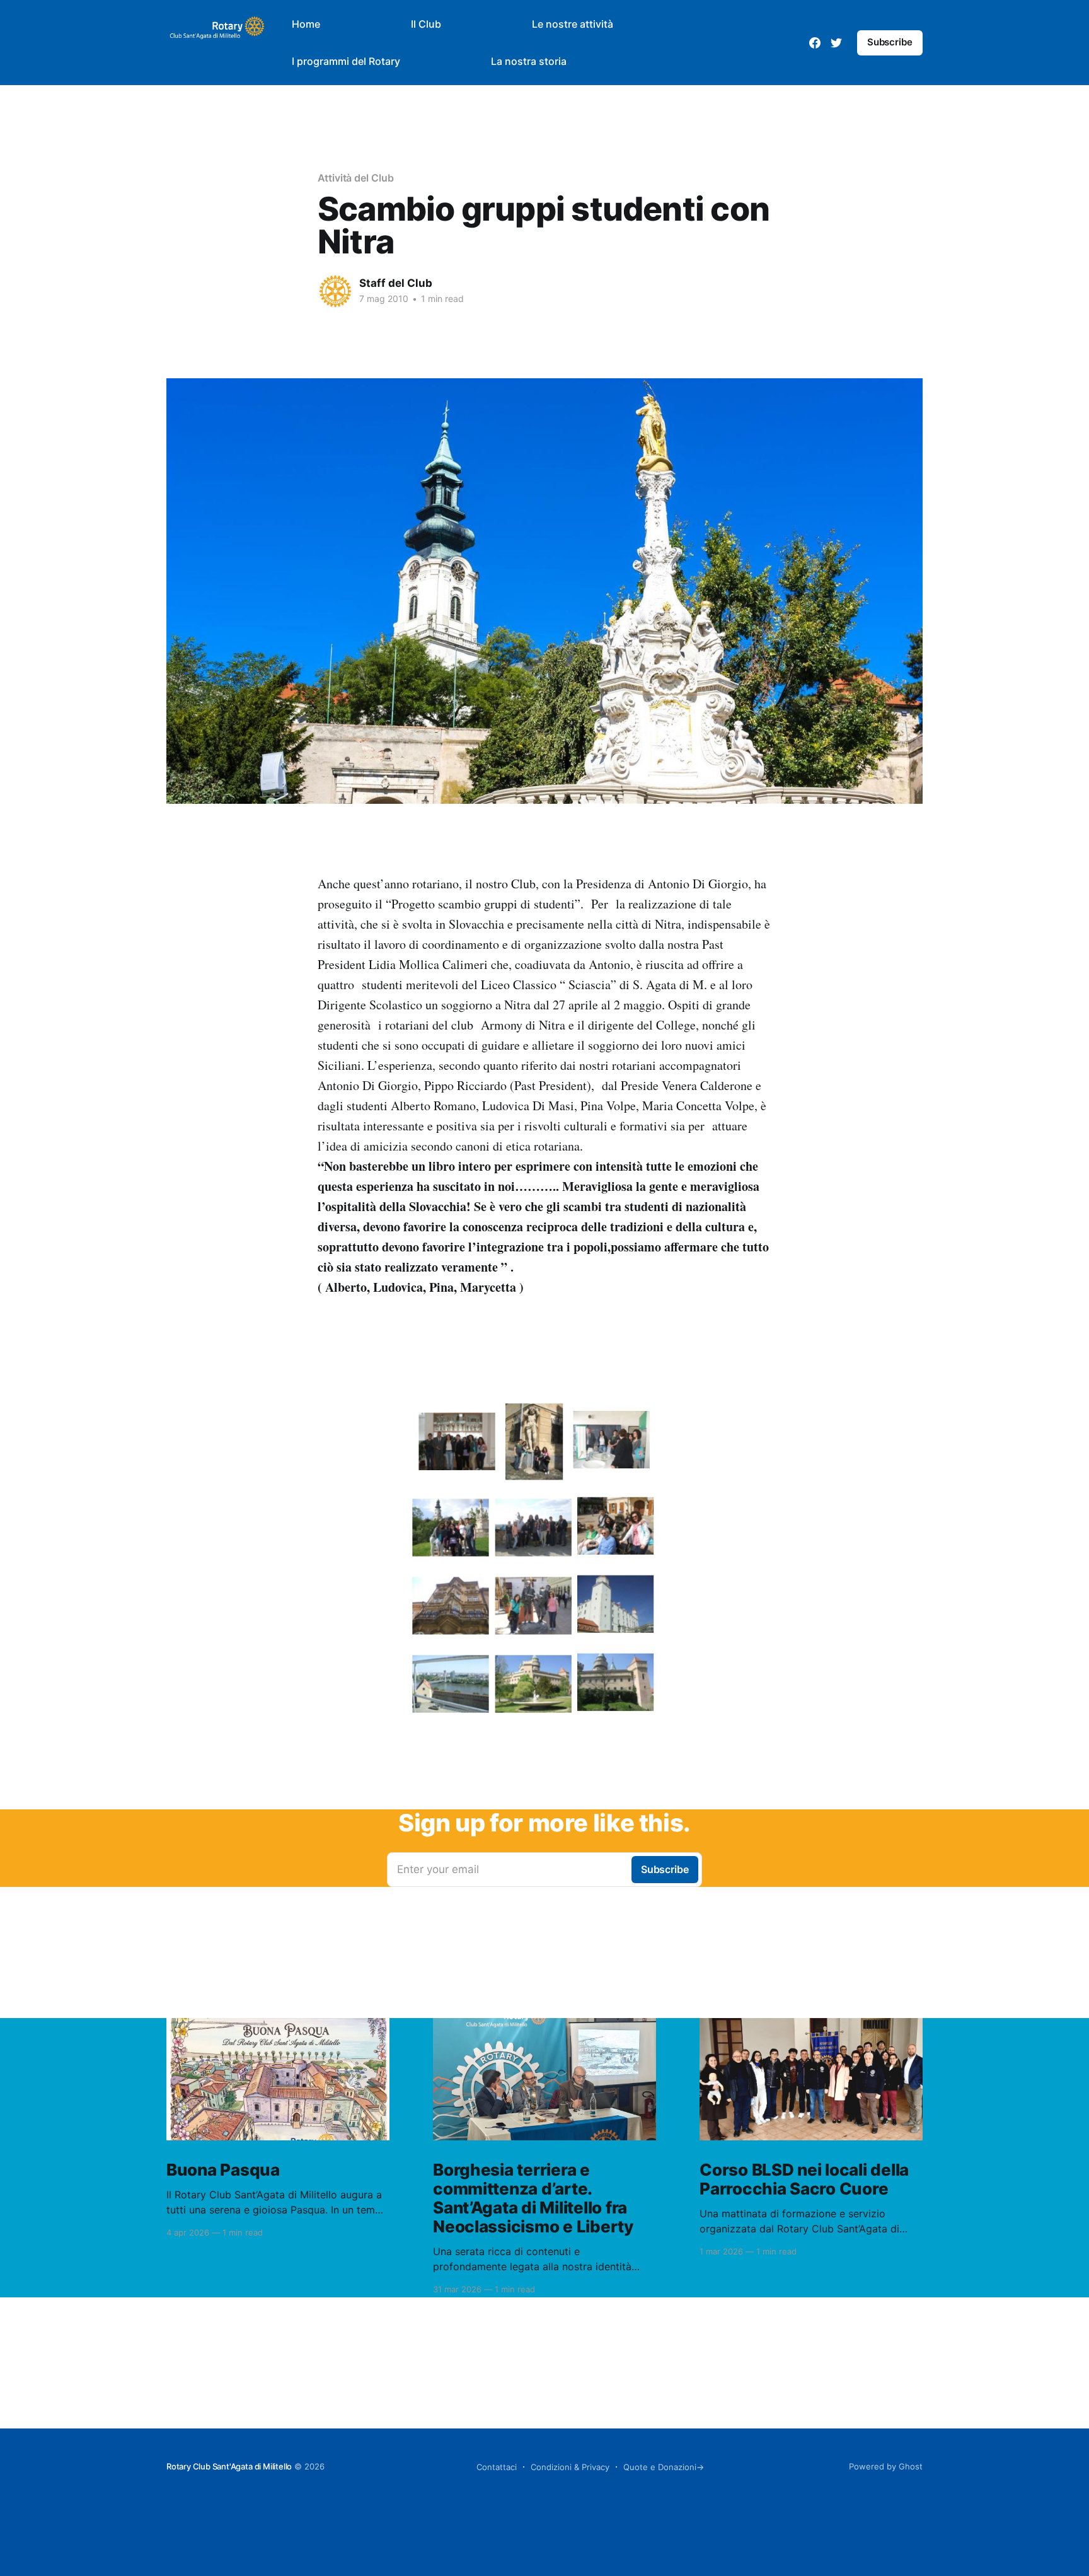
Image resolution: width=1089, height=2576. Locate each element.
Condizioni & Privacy (570, 2467)
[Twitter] (836, 43)
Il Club (426, 24)
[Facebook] (815, 43)
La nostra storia (529, 61)
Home (306, 24)
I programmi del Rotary (346, 61)
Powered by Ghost (886, 2466)
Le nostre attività (573, 24)
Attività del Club (356, 178)
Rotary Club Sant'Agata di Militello (229, 2466)
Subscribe (890, 42)
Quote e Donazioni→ (664, 2467)
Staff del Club (396, 283)
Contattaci (497, 2467)
